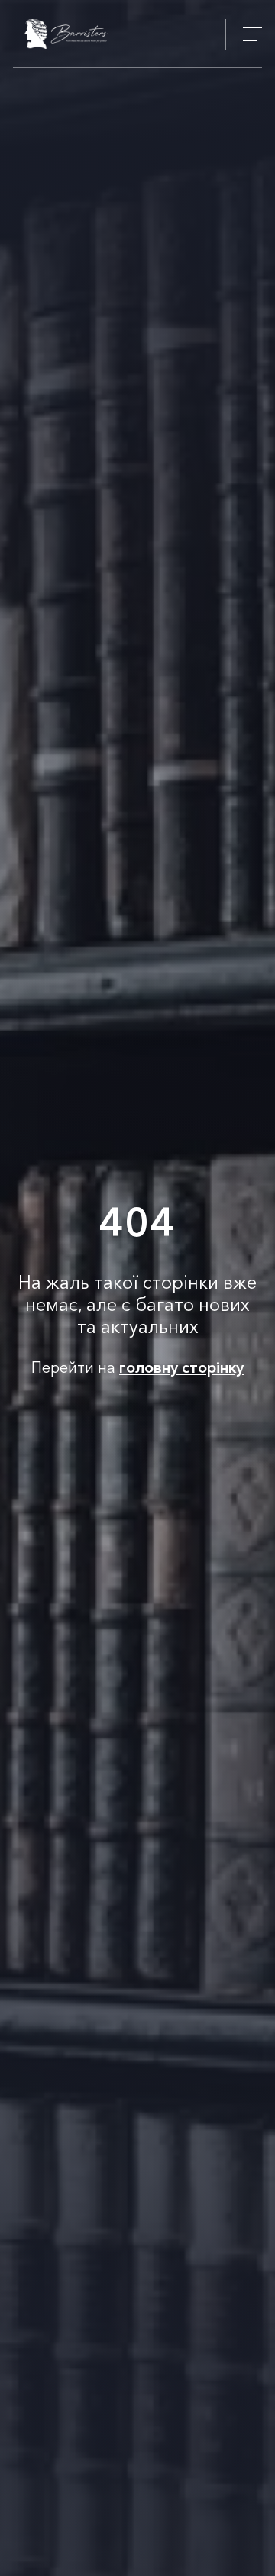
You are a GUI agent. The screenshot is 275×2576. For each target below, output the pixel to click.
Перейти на (137, 1367)
